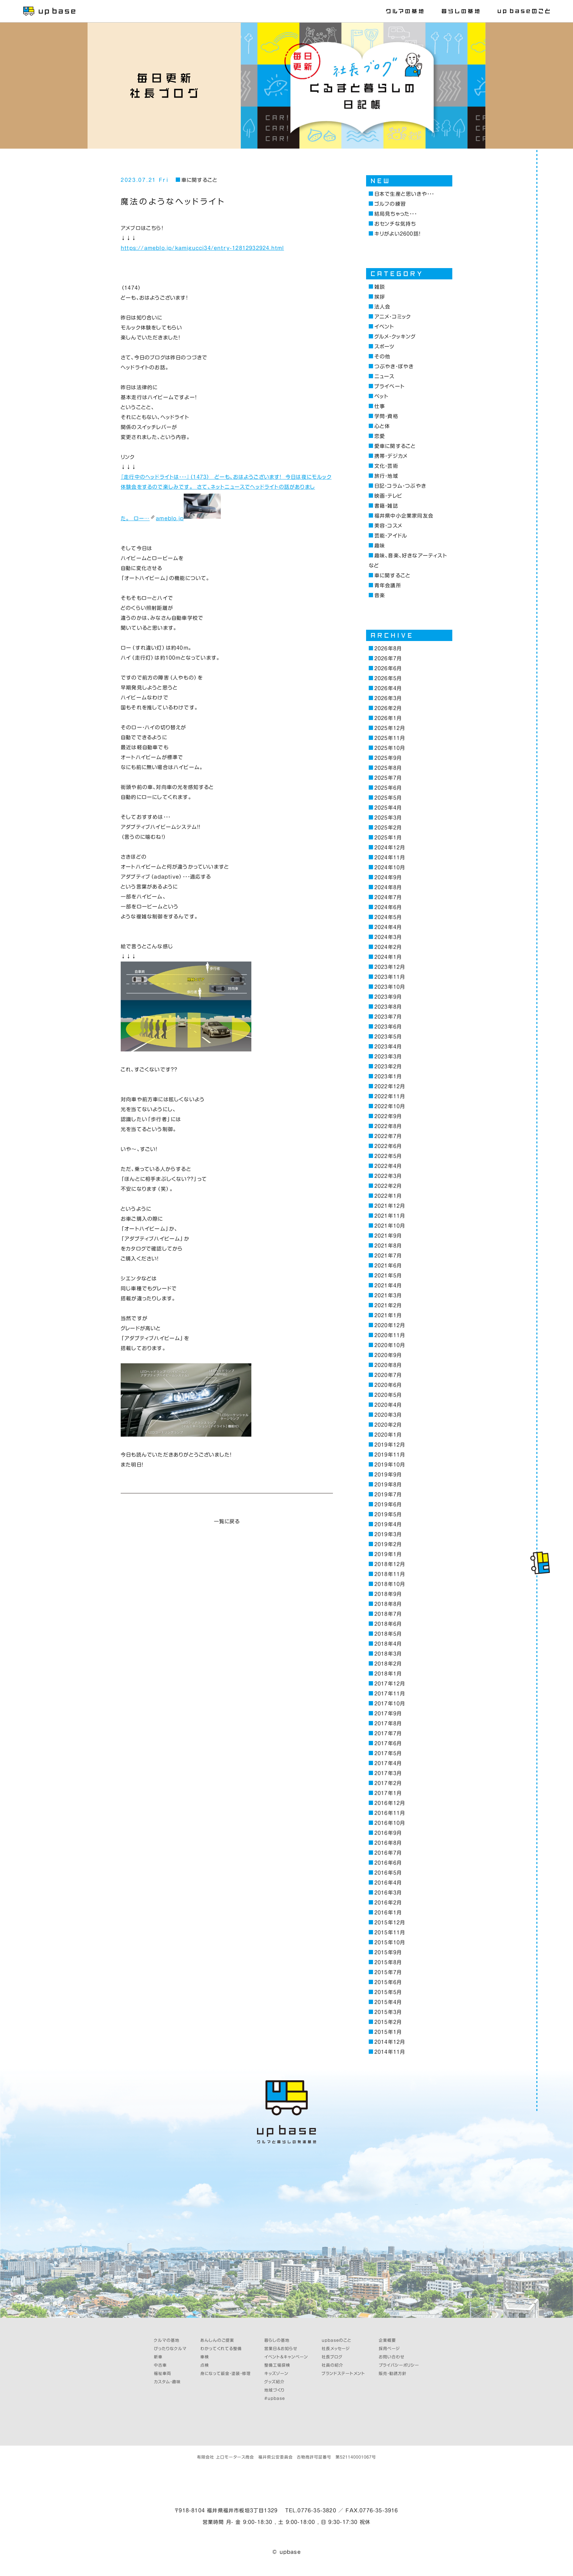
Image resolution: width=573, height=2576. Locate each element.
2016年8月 (388, 1843)
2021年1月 (388, 1315)
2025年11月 (390, 738)
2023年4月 (388, 1047)
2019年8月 (388, 1485)
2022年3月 (388, 1176)
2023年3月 (388, 1057)
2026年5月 (388, 678)
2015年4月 (388, 2002)
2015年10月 (390, 1942)
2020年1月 (388, 1435)
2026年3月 (388, 698)
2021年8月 (388, 1246)
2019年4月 (388, 1524)
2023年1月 (388, 1076)
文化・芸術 (386, 466)
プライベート (389, 386)
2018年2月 (388, 1664)
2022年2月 (388, 1186)
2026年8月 (388, 648)
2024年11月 (390, 858)
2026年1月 (388, 718)
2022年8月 (388, 1126)
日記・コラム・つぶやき (400, 486)
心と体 (382, 426)
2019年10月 (390, 1465)
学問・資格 (386, 416)
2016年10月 (390, 1823)
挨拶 (380, 297)
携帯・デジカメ (391, 456)
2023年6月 (388, 1027)
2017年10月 (390, 1704)
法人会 (382, 307)
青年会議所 (388, 585)
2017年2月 (388, 1783)
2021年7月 (388, 1256)
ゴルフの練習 (390, 204)
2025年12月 (390, 728)
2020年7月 (388, 1375)
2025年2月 (388, 828)
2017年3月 (388, 1773)
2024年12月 (390, 848)
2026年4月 (388, 688)
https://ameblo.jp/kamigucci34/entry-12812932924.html (202, 248)
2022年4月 (388, 1166)
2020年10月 (390, 1345)
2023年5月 (388, 1037)
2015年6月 (388, 1982)
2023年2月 (388, 1067)
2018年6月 (388, 1624)
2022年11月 (390, 1096)
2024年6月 (388, 907)
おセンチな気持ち (395, 224)
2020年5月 (388, 1395)
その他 (382, 357)
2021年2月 (388, 1305)
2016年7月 (388, 1853)
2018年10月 (390, 1584)
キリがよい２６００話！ (397, 234)
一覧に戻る (227, 1521)
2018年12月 (390, 1564)
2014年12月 (390, 2042)
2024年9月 (388, 877)
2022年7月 (388, 1136)
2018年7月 (388, 1614)
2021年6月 (388, 1266)
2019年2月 (388, 1544)
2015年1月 (388, 2032)
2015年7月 (388, 1972)
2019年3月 (388, 1534)
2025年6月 (388, 788)
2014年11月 (390, 2052)
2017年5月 (388, 1753)
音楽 (380, 595)
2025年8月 (388, 768)
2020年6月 (388, 1385)
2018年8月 (388, 1604)
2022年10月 (390, 1106)
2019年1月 (388, 1554)
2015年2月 (388, 2022)
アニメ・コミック (393, 317)
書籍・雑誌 (386, 506)
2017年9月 (388, 1714)
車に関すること (199, 180)
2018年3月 (388, 1654)
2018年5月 (388, 1634)
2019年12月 (390, 1445)
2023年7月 (388, 1017)
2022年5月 (388, 1156)
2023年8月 (388, 1007)
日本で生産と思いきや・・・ (404, 194)
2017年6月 (388, 1743)
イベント (384, 327)
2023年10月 (390, 987)
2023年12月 (390, 967)
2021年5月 (388, 1276)
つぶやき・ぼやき (394, 366)
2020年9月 (388, 1355)
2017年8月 (388, 1723)
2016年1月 (388, 1913)
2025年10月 (390, 748)
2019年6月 (388, 1504)
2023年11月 (390, 977)
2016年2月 (388, 1903)
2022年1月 (388, 1196)
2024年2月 (388, 947)
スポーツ (385, 347)
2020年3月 (388, 1415)
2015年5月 (388, 1992)
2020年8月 (388, 1365)
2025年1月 (388, 838)
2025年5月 (388, 798)
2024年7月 (388, 897)
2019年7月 (388, 1495)
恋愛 (380, 436)
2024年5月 (388, 917)
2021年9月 (388, 1236)
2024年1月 (388, 957)
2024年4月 (388, 927)
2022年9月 (388, 1116)
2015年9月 (388, 1952)
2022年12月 (390, 1086)
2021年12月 (390, 1206)
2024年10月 (390, 867)
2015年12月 (390, 1923)
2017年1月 (388, 1793)
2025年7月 (388, 778)
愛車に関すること (395, 446)
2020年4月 (388, 1405)
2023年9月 (388, 997)
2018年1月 (388, 1674)
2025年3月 (388, 818)
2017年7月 (388, 1733)
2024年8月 (388, 887)
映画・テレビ (388, 496)
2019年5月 (388, 1514)
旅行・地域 (386, 476)
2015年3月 (388, 2012)
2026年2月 (388, 708)
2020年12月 (390, 1325)
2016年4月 (388, 1883)
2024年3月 (388, 937)
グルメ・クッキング (395, 337)
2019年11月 (390, 1455)
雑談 (380, 287)
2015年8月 (388, 1962)
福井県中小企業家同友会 (404, 516)
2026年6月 (388, 668)
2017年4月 (388, 1763)
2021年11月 (390, 1216)
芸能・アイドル (391, 536)
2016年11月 (390, 1813)
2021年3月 (388, 1295)
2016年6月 (388, 1863)
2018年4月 (388, 1644)
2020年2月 (388, 1425)
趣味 (380, 546)
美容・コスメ (388, 526)
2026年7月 (388, 658)
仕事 (380, 406)
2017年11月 (390, 1694)
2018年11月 (390, 1574)
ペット (381, 396)
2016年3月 (388, 1893)
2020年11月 (390, 1335)
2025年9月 (388, 758)
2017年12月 (390, 1684)
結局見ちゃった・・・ (396, 214)
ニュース (384, 376)
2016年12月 (390, 1803)
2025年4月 (388, 808)
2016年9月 (388, 1833)
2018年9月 (388, 1594)
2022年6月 (388, 1146)
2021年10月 (390, 1226)
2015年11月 (390, 1932)
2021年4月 (388, 1286)
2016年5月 (388, 1873)
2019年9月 (388, 1475)
